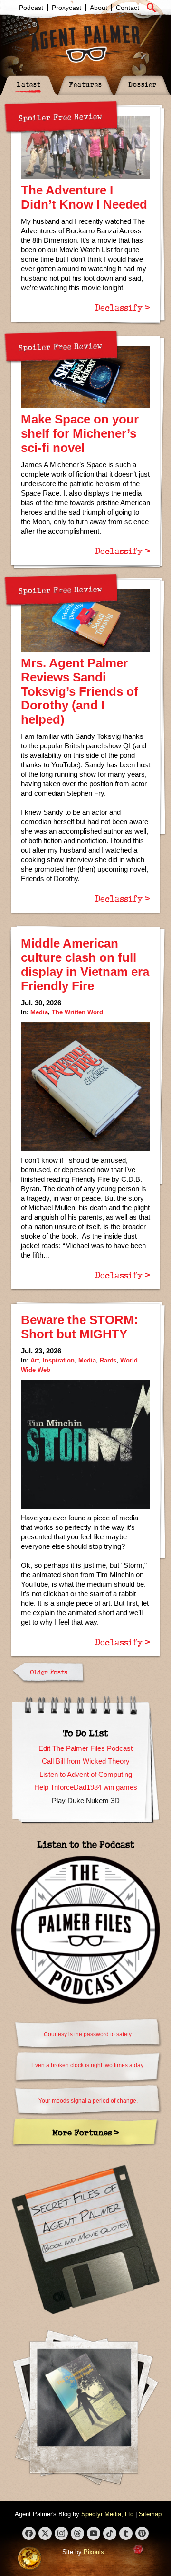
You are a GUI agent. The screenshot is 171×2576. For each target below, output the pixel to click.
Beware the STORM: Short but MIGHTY (80, 1327)
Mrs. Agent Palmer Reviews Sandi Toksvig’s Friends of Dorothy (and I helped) (80, 691)
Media (39, 1012)
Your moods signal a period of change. (88, 2101)
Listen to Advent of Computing (86, 1774)
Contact (128, 8)
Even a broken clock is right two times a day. (88, 2065)
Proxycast (66, 8)
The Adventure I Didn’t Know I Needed (84, 197)
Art (35, 1360)
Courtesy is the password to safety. (88, 2034)
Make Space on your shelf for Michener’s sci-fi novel (80, 433)
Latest (29, 84)
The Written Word (77, 1012)
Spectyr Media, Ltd (107, 2514)
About (99, 8)
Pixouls (94, 2552)
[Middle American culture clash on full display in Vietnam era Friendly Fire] (85, 1086)
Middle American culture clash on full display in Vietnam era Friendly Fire (85, 965)
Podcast (31, 8)
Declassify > (123, 307)
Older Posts (49, 1672)
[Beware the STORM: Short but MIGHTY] (85, 1444)
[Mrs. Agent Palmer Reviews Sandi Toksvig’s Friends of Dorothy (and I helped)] (85, 620)
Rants (108, 1360)
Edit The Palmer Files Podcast (85, 1748)
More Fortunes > (86, 2132)
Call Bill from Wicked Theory (86, 1761)
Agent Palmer (85, 44)
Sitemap (150, 2514)
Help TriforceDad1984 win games (86, 1787)
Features (85, 84)
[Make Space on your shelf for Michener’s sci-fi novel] (85, 377)
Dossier (142, 84)
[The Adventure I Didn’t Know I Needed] (85, 147)
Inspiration (59, 1360)
